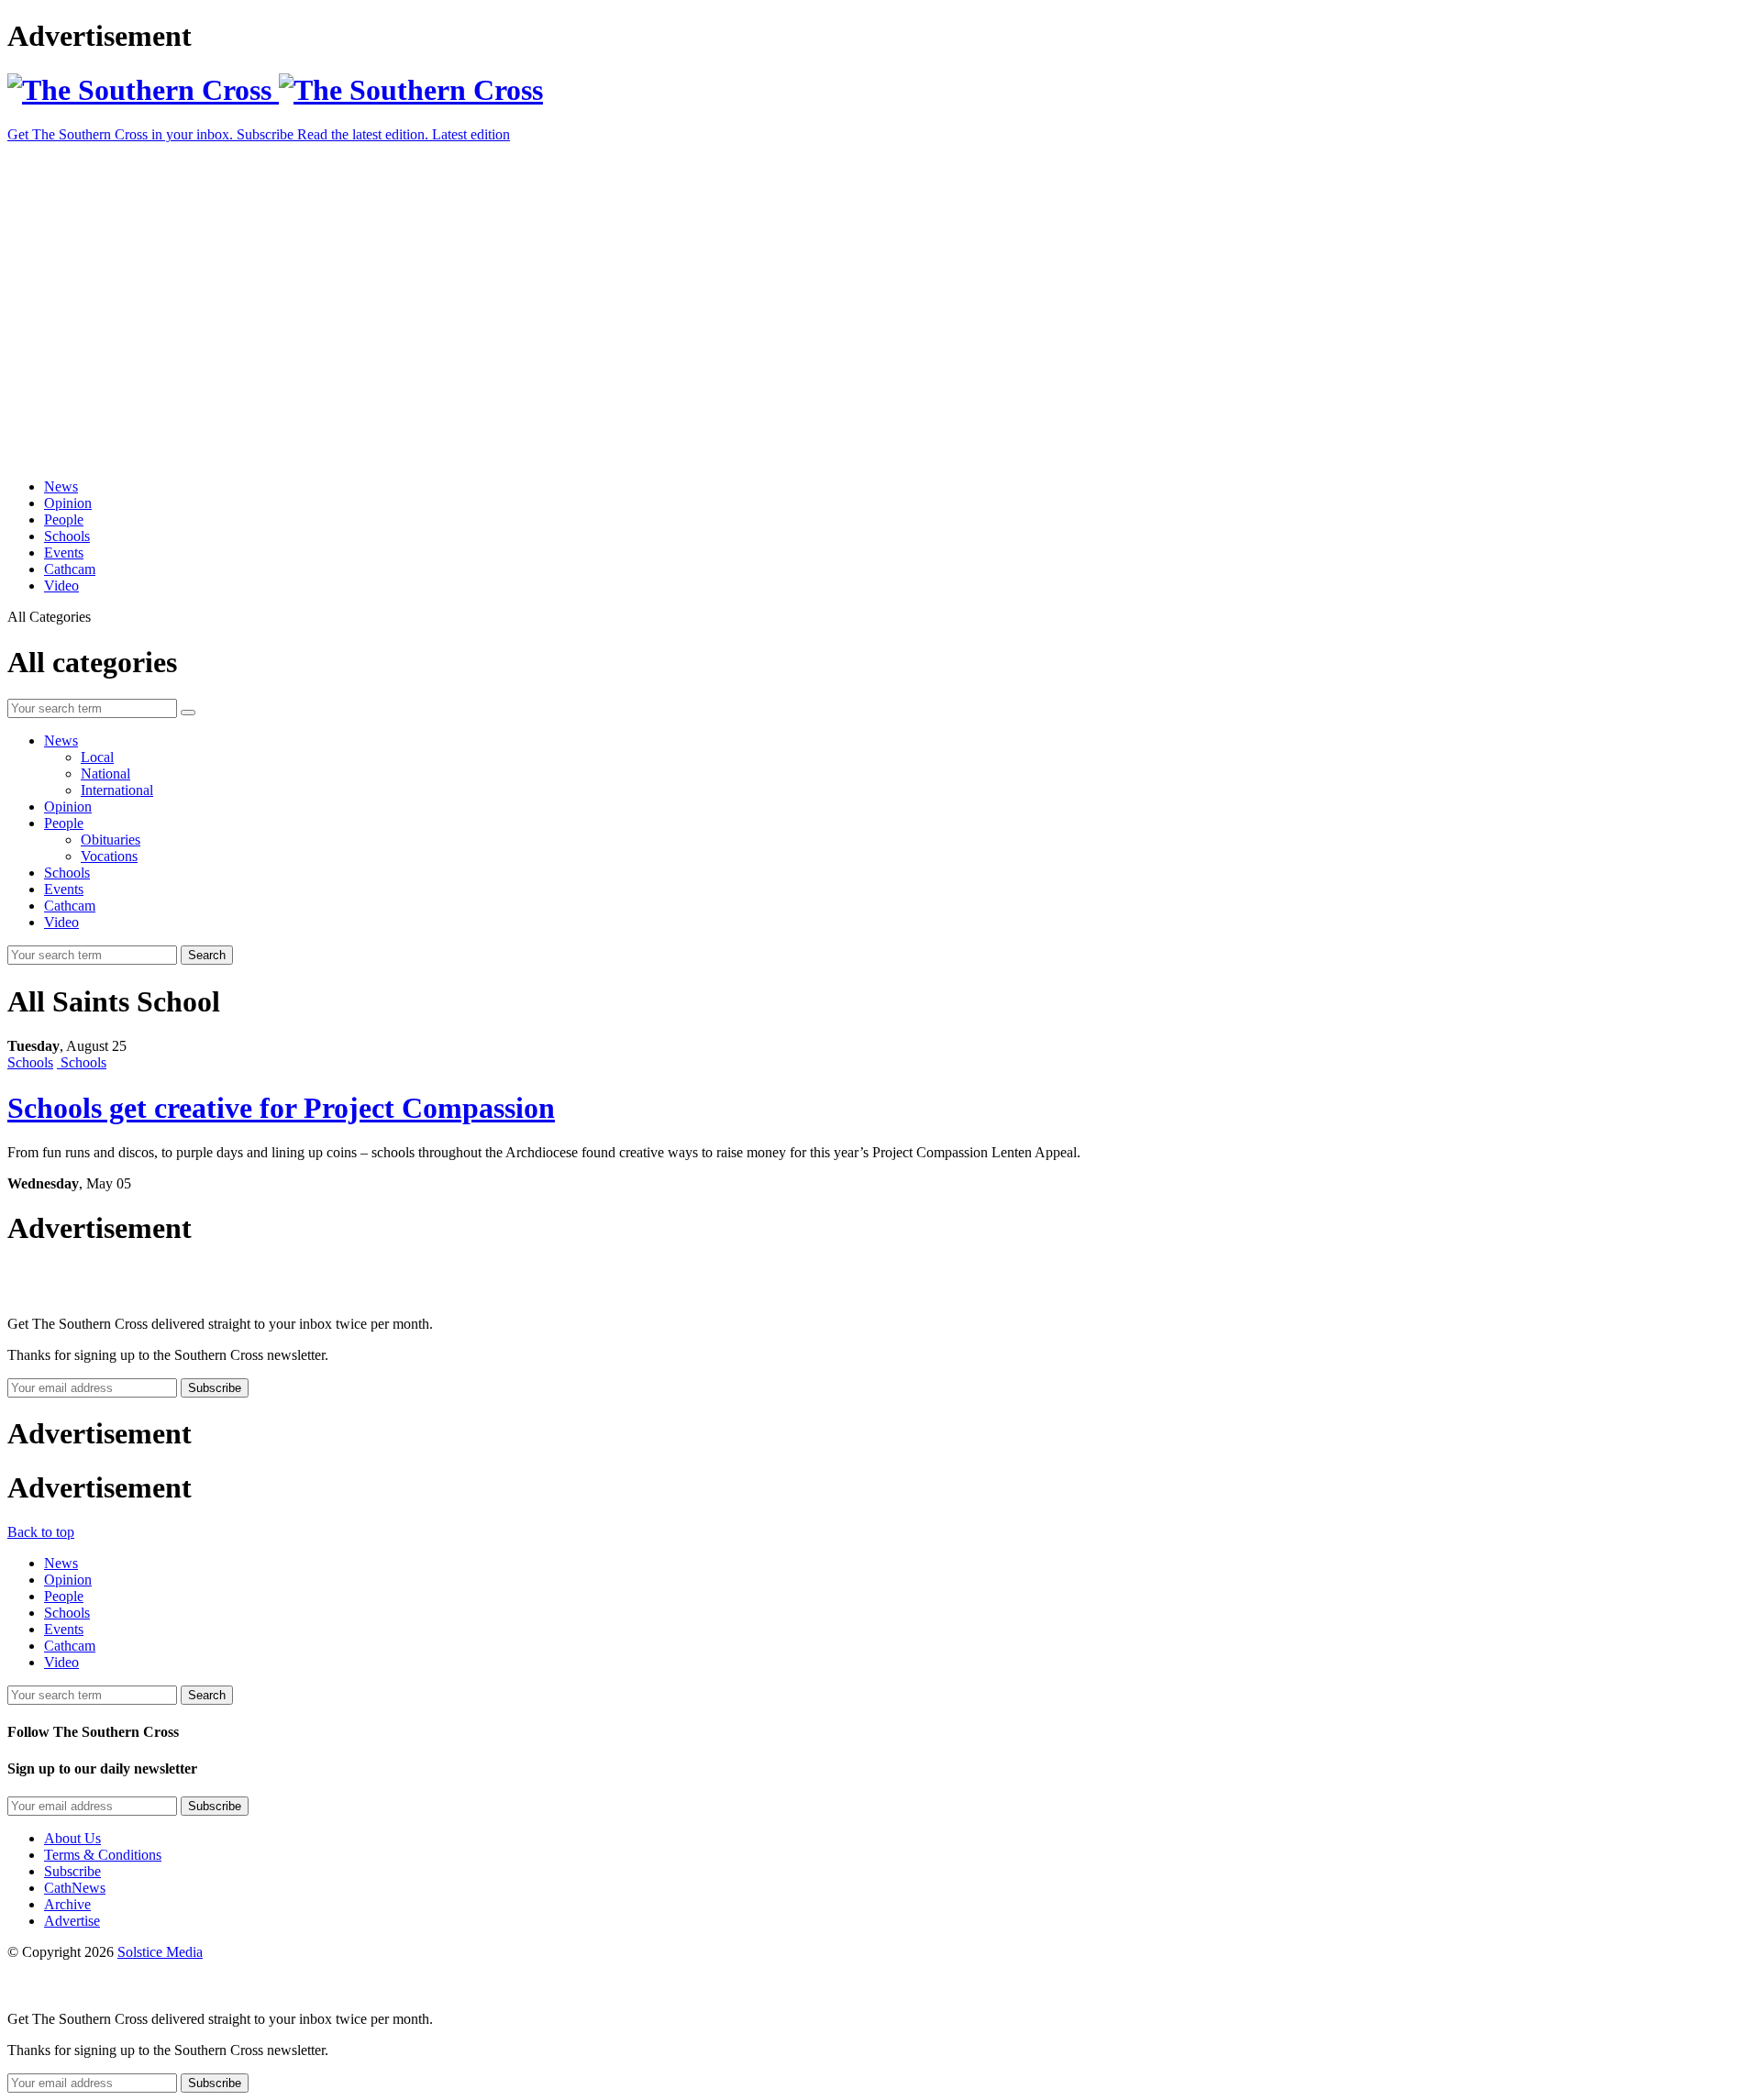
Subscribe (72, 1871)
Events (64, 553)
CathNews (75, 1888)
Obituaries (111, 840)
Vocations (109, 856)
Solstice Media (160, 1952)
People (64, 519)
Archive (67, 1904)
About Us (72, 1838)
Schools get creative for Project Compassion (281, 1108)
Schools (67, 536)
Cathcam (70, 569)
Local (97, 757)
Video (61, 586)
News (61, 486)
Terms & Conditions (103, 1855)
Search (207, 955)
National (105, 774)
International (117, 790)
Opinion (68, 503)
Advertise (72, 1921)
